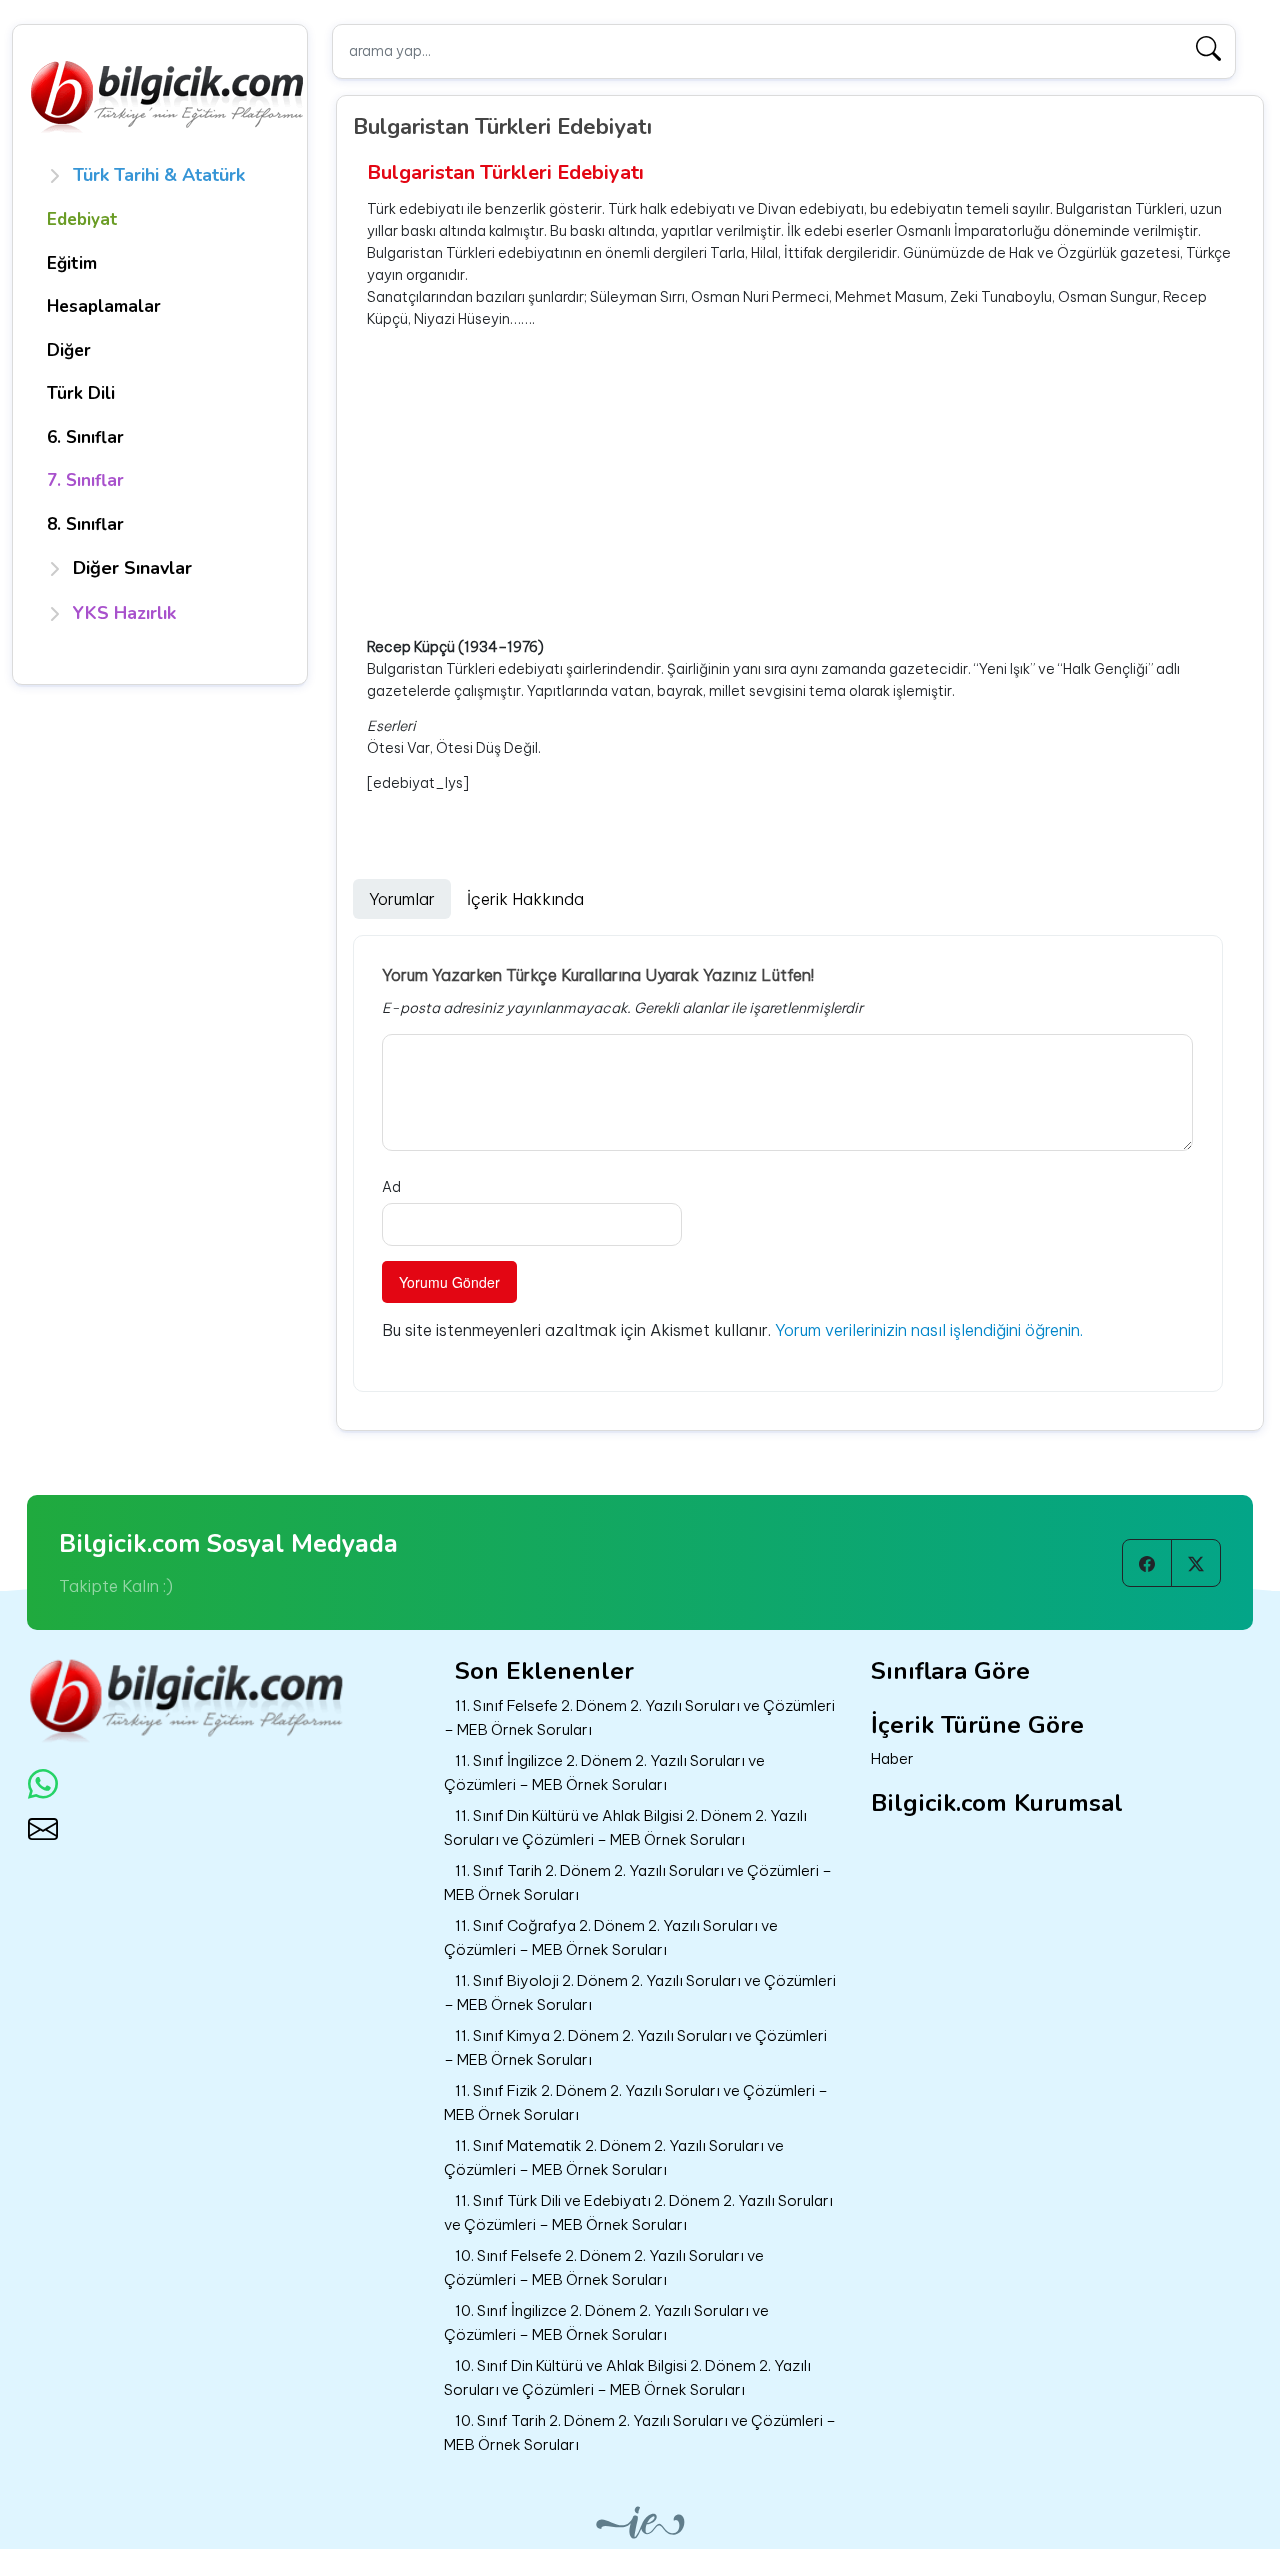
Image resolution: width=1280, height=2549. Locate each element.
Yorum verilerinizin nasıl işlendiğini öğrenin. (929, 1330)
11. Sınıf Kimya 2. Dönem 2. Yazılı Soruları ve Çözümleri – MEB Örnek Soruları (635, 2048)
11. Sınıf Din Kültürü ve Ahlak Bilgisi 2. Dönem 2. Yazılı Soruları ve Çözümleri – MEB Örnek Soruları (625, 1828)
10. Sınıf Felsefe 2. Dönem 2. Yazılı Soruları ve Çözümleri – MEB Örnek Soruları (604, 2268)
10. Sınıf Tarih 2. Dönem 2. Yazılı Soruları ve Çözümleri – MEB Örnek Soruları (640, 2433)
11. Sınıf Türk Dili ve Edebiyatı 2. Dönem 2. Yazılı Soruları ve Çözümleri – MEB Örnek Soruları (638, 2213)
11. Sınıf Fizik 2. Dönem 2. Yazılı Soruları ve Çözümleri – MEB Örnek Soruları (636, 2103)
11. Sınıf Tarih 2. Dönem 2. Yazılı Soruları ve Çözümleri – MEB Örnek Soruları (638, 1883)
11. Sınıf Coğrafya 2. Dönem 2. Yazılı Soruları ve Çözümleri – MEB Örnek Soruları (611, 1938)
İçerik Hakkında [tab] (525, 899)
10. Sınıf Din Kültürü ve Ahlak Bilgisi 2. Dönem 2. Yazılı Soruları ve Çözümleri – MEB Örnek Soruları (627, 2378)
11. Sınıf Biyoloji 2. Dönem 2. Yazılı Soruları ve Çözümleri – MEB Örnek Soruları (640, 1993)
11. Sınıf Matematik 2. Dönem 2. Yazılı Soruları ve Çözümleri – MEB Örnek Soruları (614, 2158)
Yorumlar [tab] (402, 899)
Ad (391, 1187)
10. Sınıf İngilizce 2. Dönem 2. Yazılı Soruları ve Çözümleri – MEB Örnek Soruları (606, 2323)
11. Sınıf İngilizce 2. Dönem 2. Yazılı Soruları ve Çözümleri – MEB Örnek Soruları (604, 1773)
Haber (892, 1758)
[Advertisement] (807, 483)
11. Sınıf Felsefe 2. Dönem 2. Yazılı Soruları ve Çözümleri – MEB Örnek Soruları (639, 1718)
